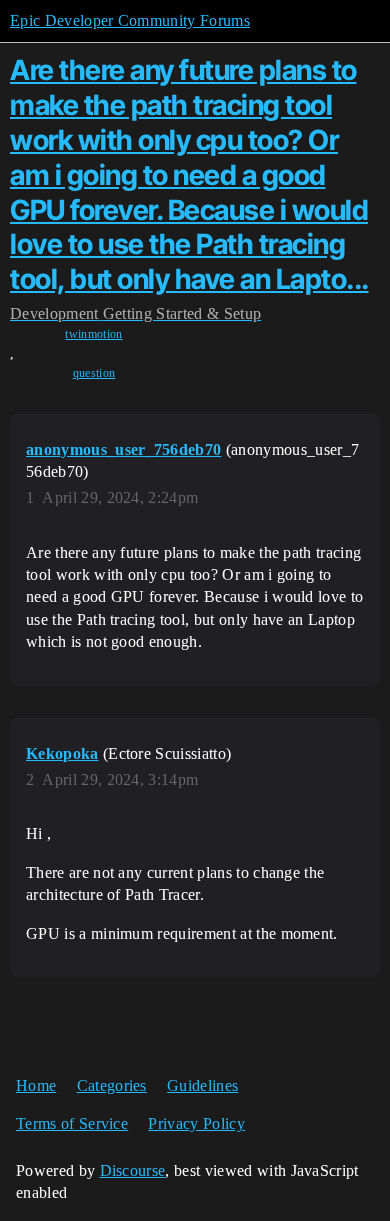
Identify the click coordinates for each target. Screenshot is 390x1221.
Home (36, 1085)
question (94, 373)
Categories (112, 1085)
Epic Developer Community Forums (130, 20)
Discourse (133, 1170)
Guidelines (202, 1085)
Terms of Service (72, 1123)
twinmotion (93, 334)
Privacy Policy (196, 1123)
